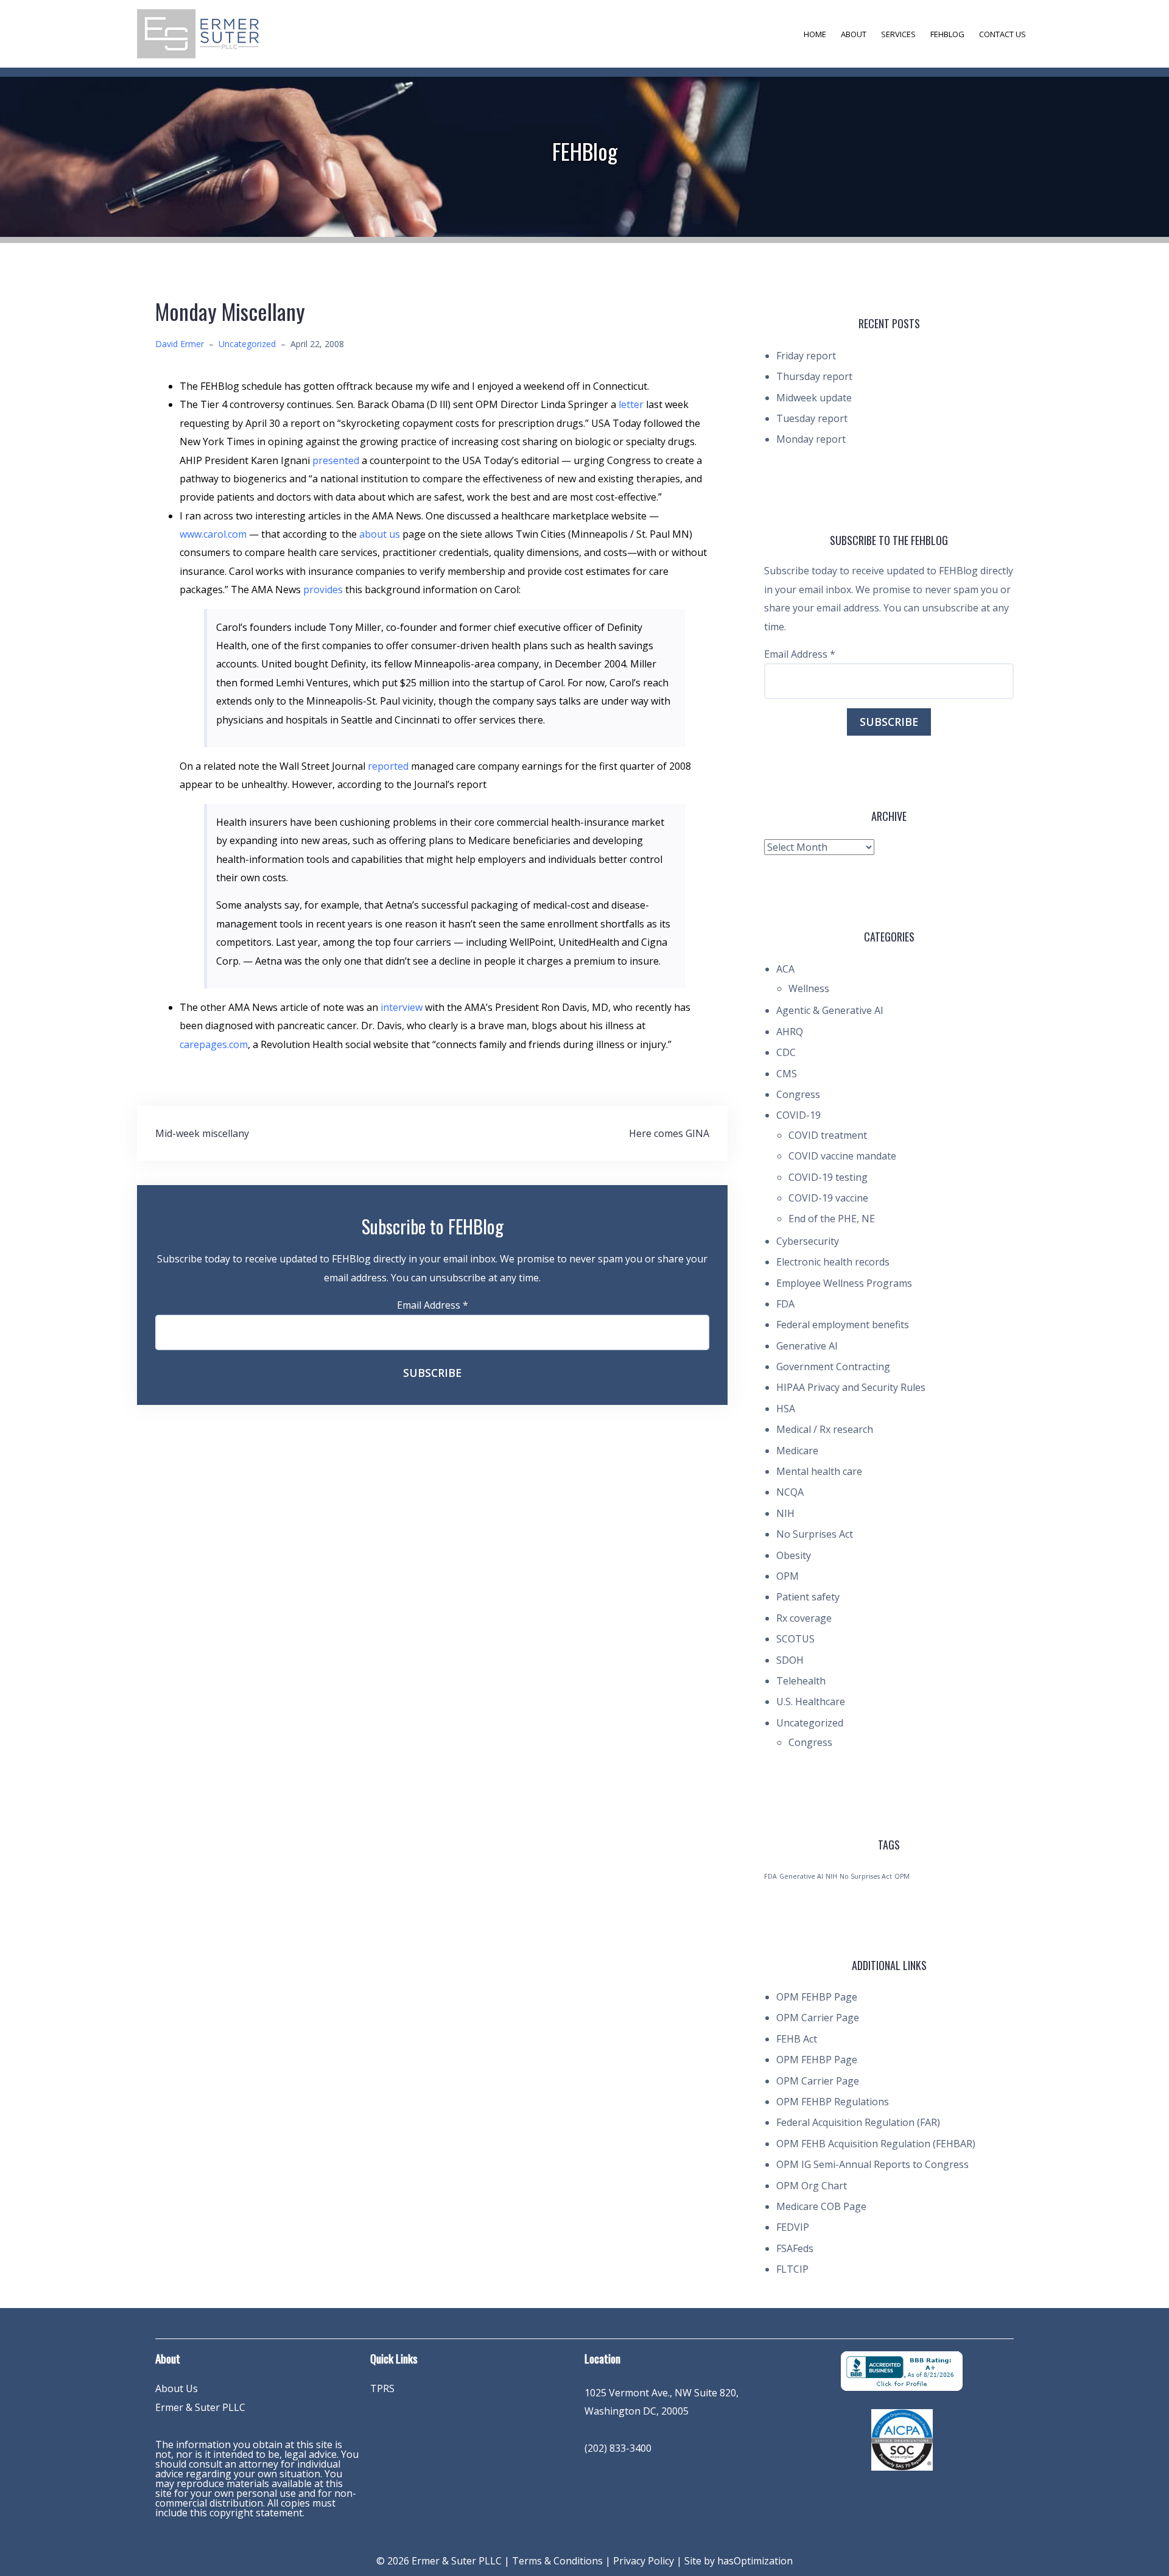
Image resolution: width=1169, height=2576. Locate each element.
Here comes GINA (669, 1133)
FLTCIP (792, 2269)
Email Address (433, 1305)
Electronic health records (833, 1262)
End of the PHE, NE (832, 1219)
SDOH (790, 1660)
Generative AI (807, 1346)
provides (324, 589)
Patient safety (808, 1597)
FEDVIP (793, 2227)
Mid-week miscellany (202, 1133)
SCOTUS (795, 1639)
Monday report (811, 439)
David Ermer (180, 344)
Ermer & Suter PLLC (200, 2407)
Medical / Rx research (825, 1429)
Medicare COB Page (821, 2206)
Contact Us (1002, 34)
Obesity (794, 1555)
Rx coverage (804, 1618)
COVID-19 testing (828, 1177)
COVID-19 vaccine (828, 1198)
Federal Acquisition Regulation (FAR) (858, 2122)
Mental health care (819, 1471)
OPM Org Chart (812, 2186)
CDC (786, 1052)
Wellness (809, 988)
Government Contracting (833, 1367)
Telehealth (801, 1681)
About (854, 34)
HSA (786, 1409)
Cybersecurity (808, 1241)
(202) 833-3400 (618, 2448)
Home (815, 34)
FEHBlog (947, 34)
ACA (785, 969)
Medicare (797, 1451)
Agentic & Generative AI (830, 1010)
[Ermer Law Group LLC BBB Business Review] (902, 2370)
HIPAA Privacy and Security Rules (851, 1387)
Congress (798, 1094)
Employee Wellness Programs (844, 1283)
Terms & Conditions (557, 2561)
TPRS (382, 2388)
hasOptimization (755, 2561)
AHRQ (790, 1032)
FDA (785, 1304)
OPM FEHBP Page (817, 1997)
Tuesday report (812, 418)
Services (898, 34)
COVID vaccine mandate (842, 1156)
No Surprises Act (815, 1534)
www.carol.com (213, 534)
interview (403, 1007)
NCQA (790, 1492)
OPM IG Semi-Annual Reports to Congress (872, 2164)
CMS (787, 1074)
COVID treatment (828, 1135)
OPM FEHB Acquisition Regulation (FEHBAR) (876, 2144)
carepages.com (214, 1044)
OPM (788, 1576)
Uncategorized (247, 344)
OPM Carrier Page (818, 2018)
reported (389, 766)
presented (337, 460)
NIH (785, 1513)
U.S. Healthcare (811, 1701)
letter (632, 404)
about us (381, 534)
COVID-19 (799, 1115)
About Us (177, 2388)
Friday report (806, 356)
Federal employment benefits (843, 1325)
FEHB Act (797, 2039)
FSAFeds (795, 2248)
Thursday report (814, 376)
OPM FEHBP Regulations (833, 2102)
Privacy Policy (644, 2561)
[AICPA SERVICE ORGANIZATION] (902, 2439)
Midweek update (814, 398)
